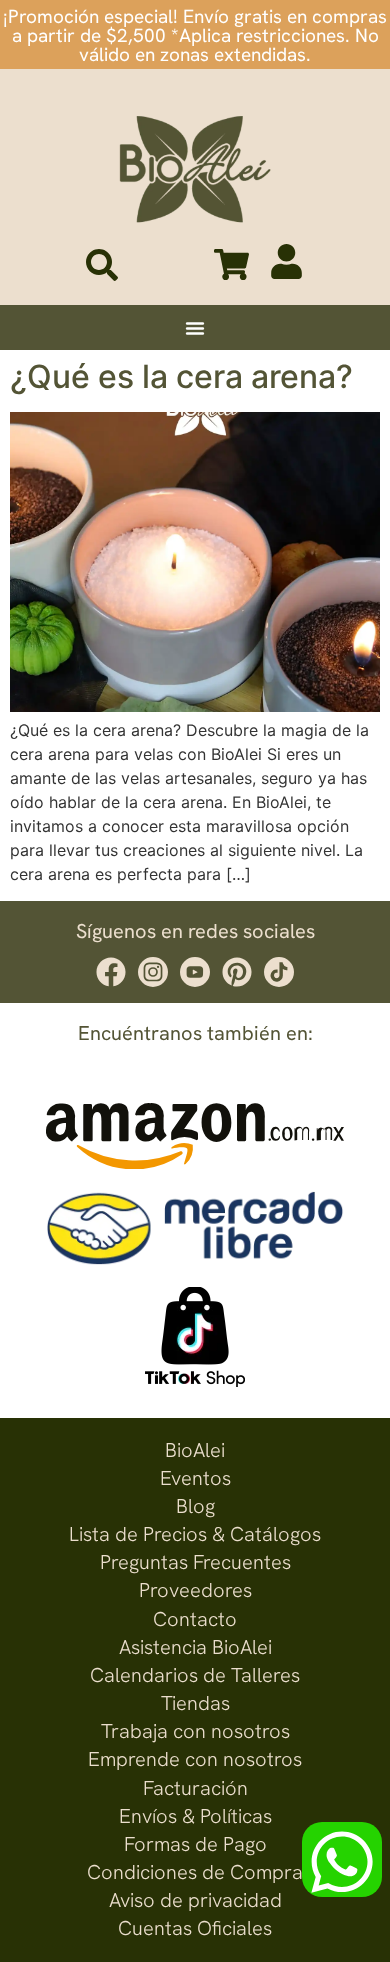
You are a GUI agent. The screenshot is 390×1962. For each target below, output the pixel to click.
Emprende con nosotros (195, 1759)
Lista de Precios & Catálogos (195, 1534)
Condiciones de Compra (195, 1872)
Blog (195, 1506)
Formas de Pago (195, 1844)
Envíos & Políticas (195, 1816)
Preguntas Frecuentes (195, 1562)
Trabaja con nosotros (195, 1731)
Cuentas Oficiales (195, 1928)
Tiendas (195, 1703)
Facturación (195, 1788)
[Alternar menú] (195, 328)
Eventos (195, 1478)
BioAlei (195, 1450)
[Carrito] (231, 264)
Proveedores (195, 1590)
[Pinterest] (237, 972)
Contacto (195, 1619)
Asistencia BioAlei (195, 1647)
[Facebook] (111, 972)
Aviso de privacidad (195, 1900)
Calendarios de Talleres (195, 1675)
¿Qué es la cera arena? (181, 376)
